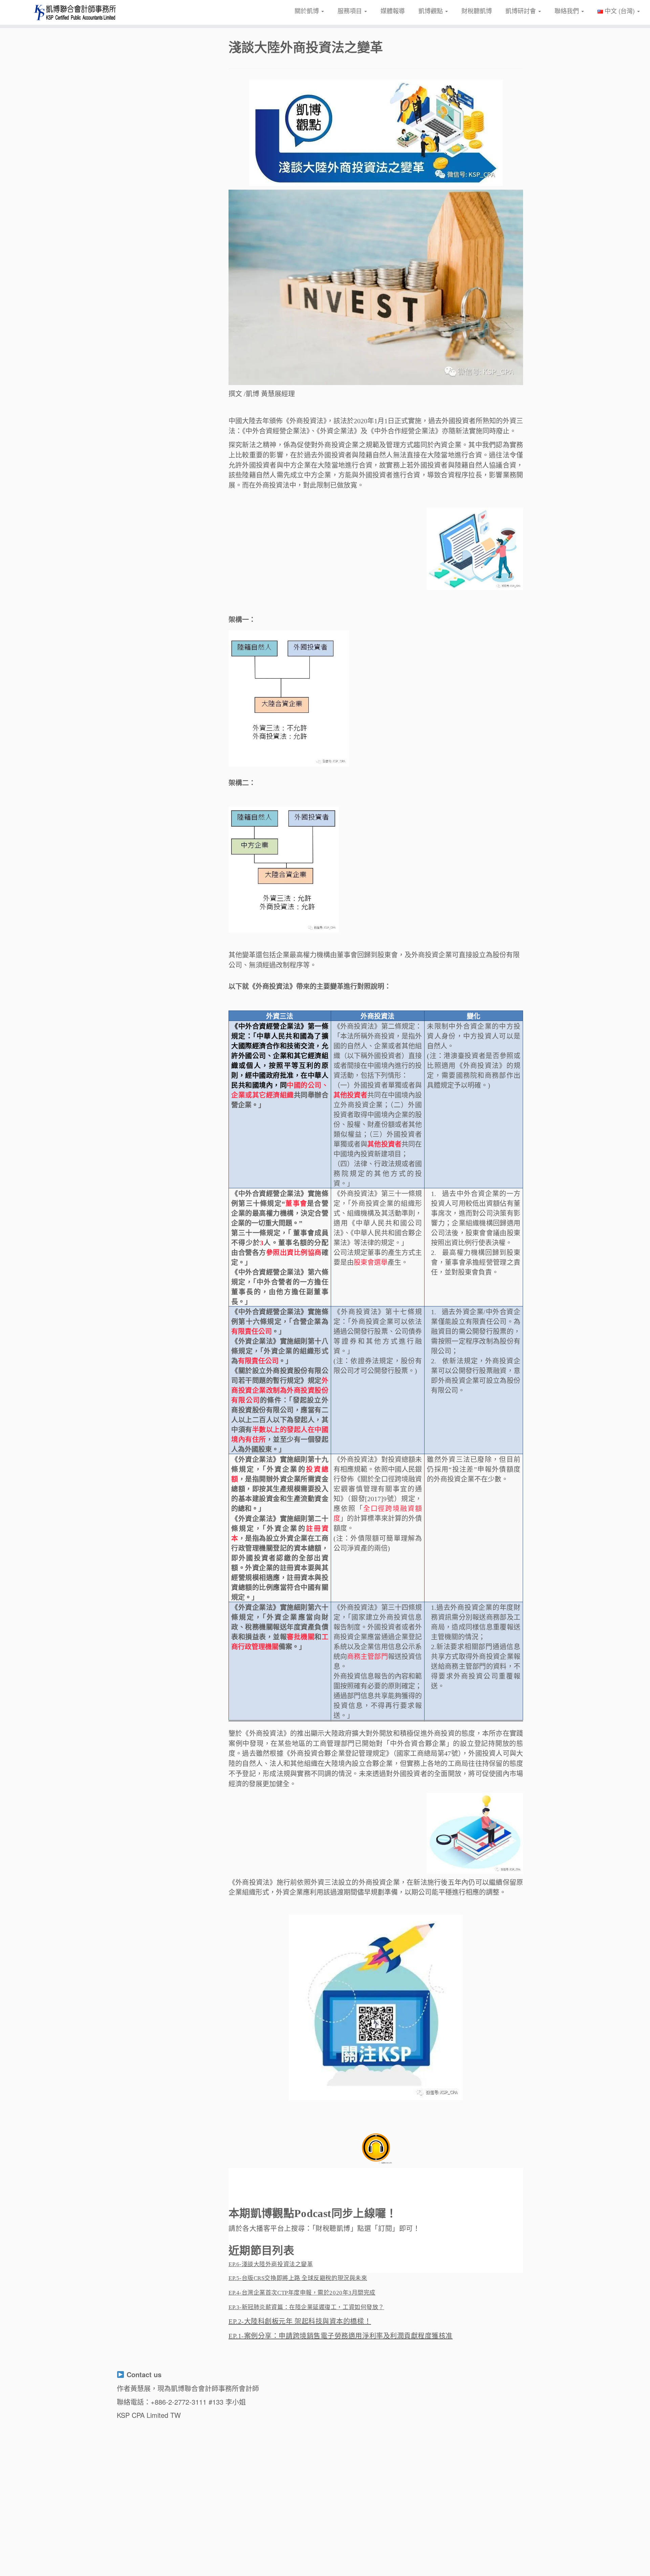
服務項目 (351, 10)
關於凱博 (308, 10)
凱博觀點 (431, 10)
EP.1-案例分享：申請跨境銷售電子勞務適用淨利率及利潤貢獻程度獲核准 (341, 2336)
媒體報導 (393, 10)
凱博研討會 (522, 10)
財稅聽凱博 (477, 10)
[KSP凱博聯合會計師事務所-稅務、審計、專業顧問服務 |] (75, 12)
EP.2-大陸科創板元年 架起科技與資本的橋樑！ (300, 2321)
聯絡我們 (568, 10)
